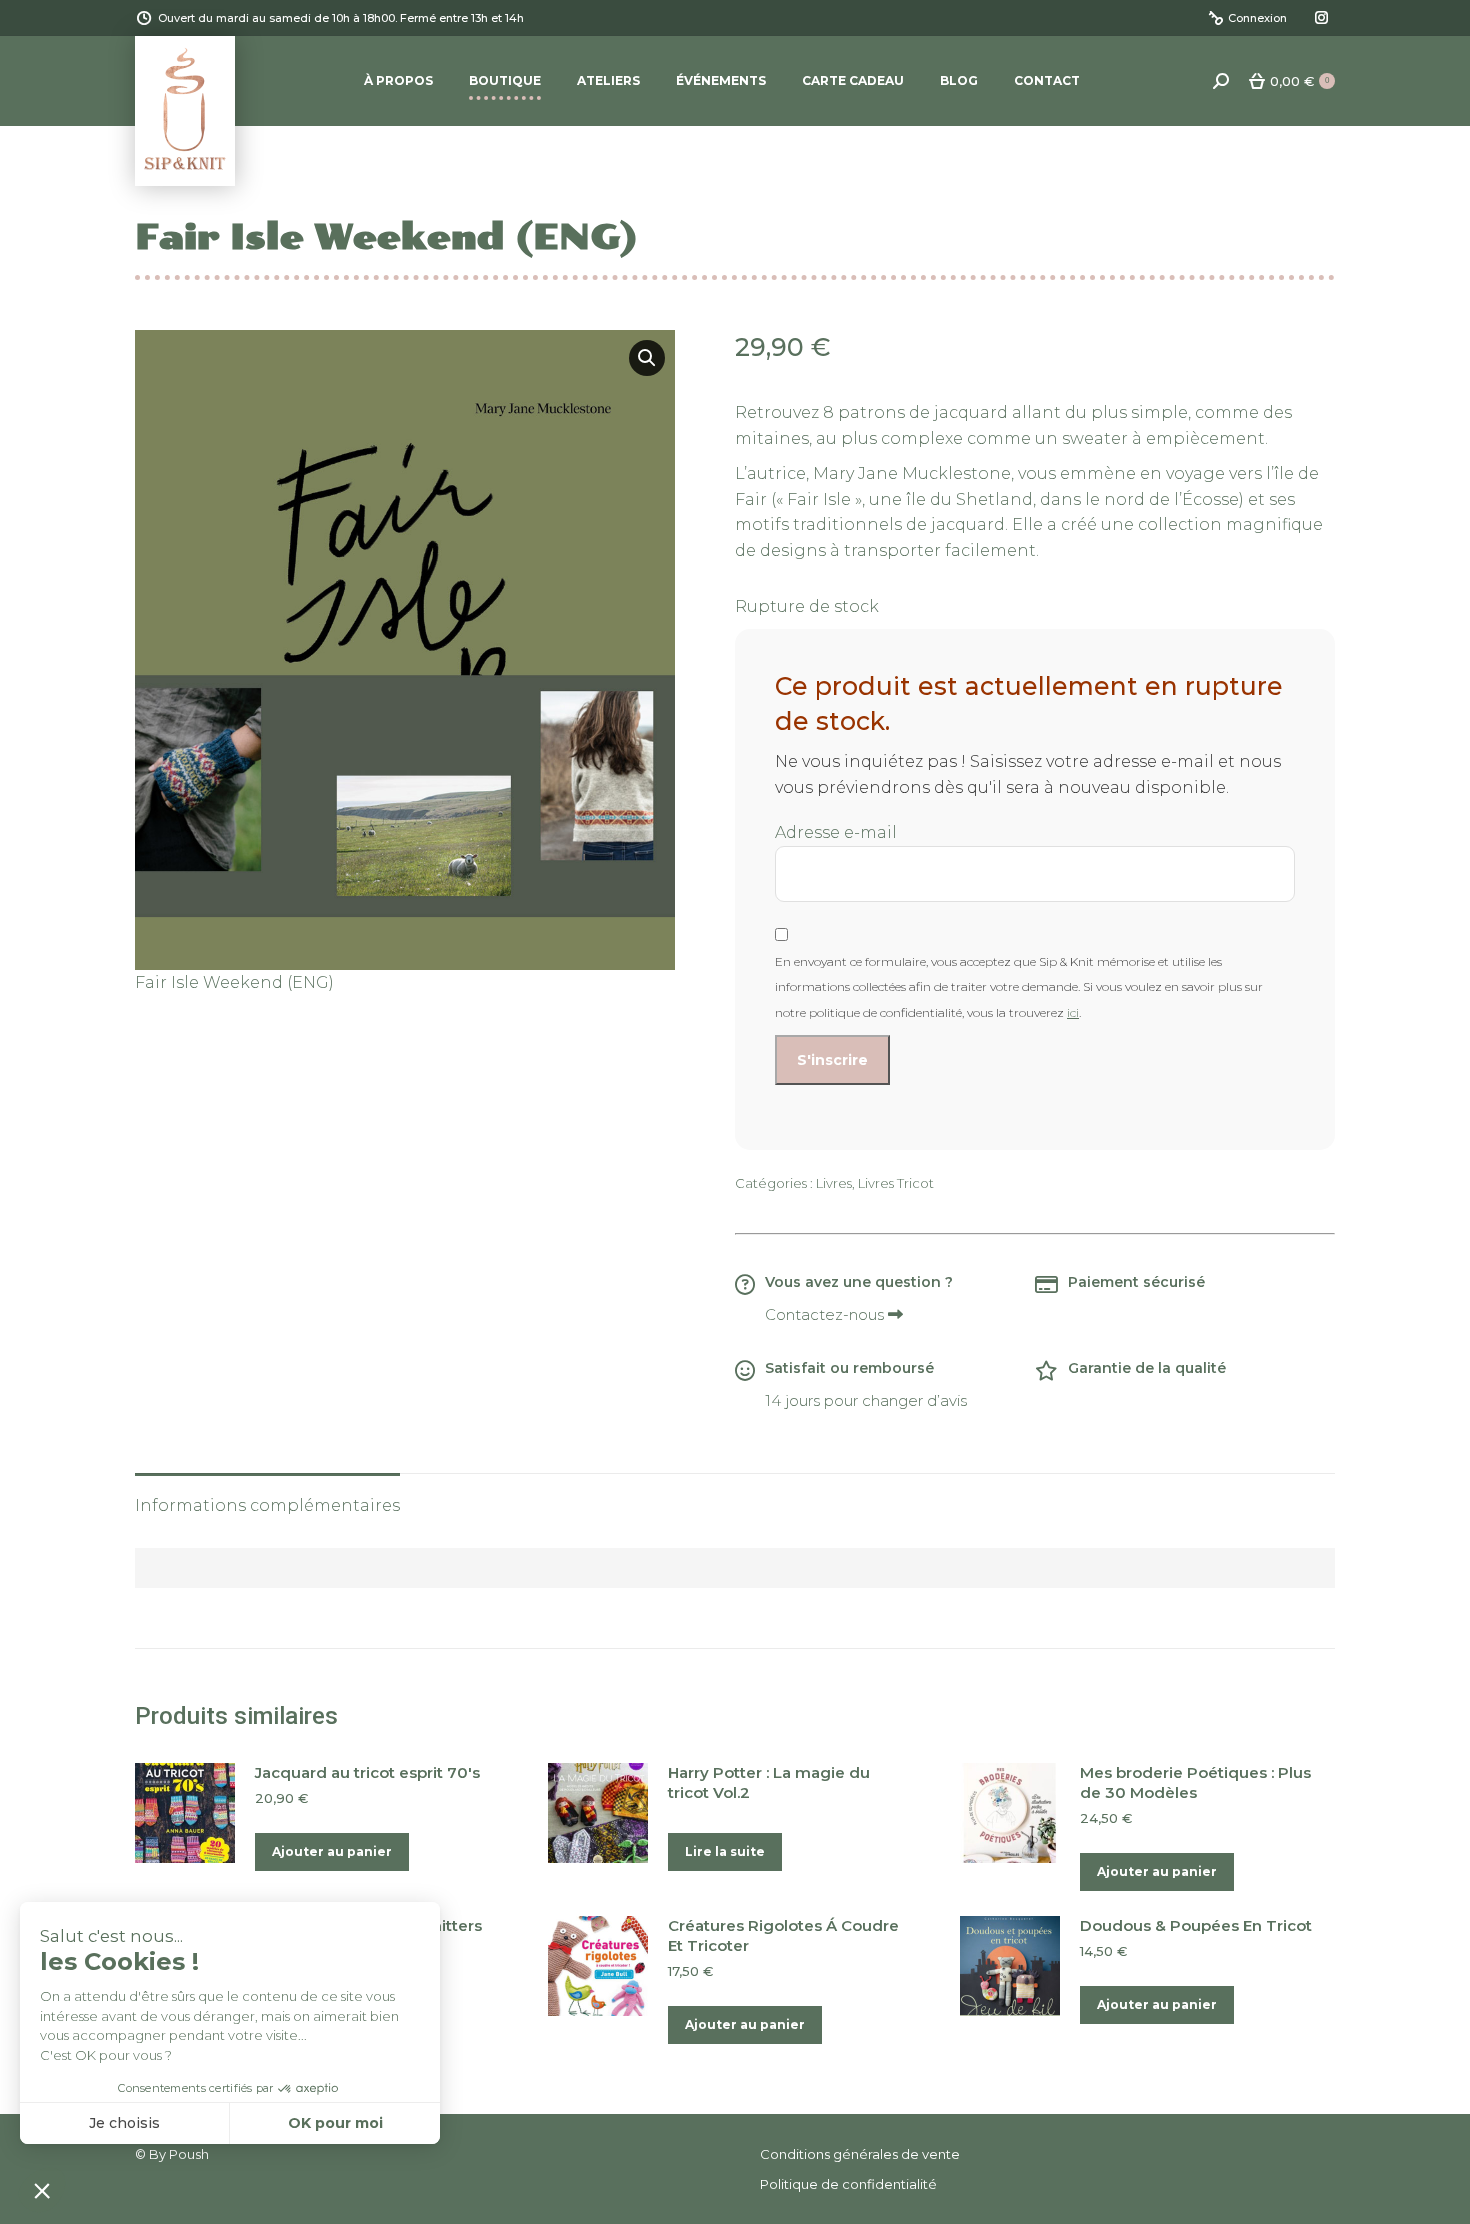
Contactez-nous (826, 1314)
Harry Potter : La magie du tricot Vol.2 (769, 1782)
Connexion (1257, 18)
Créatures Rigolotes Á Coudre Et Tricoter (783, 1935)
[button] (647, 358)
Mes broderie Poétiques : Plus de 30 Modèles (1195, 1782)
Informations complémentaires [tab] (267, 1505)
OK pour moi (335, 2123)
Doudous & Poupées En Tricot (1196, 1925)
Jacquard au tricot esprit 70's (367, 1772)
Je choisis (124, 2123)
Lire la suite (725, 1851)
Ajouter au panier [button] (332, 1851)
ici (1073, 1012)
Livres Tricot (896, 1183)
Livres (834, 1183)
